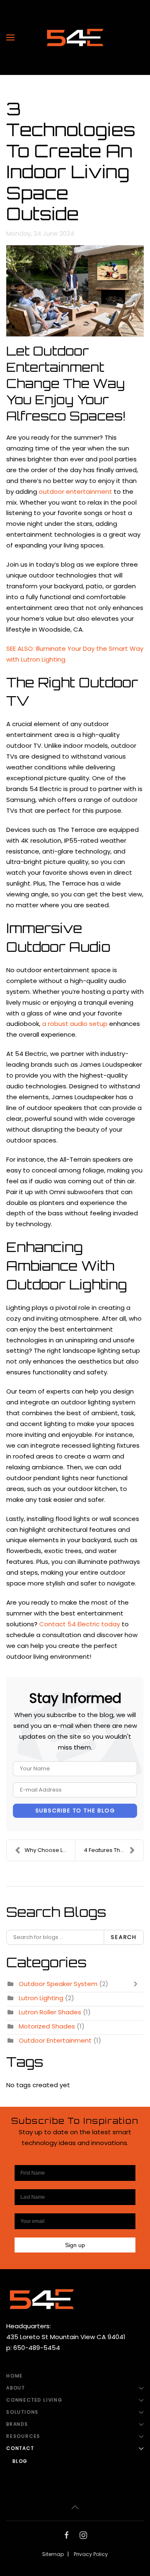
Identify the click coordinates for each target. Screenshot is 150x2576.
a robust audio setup (75, 1024)
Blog (20, 2461)
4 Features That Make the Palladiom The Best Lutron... (114, 1850)
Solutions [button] (22, 2412)
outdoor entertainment (75, 492)
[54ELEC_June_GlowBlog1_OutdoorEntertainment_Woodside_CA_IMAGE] (75, 291)
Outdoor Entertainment (55, 2040)
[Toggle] (137, 1984)
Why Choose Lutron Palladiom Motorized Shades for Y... (50, 1850)
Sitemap (53, 2554)
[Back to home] (75, 37)
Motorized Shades (47, 2026)
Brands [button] (17, 2424)
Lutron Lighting (41, 1998)
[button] (10, 37)
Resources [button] (23, 2436)
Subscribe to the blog (75, 1811)
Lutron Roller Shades (50, 2012)
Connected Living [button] (34, 2400)
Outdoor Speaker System (58, 1984)
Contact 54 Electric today (80, 1624)
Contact (20, 2448)
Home (15, 2376)
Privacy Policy (91, 2554)
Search (124, 1937)
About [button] (16, 2388)
